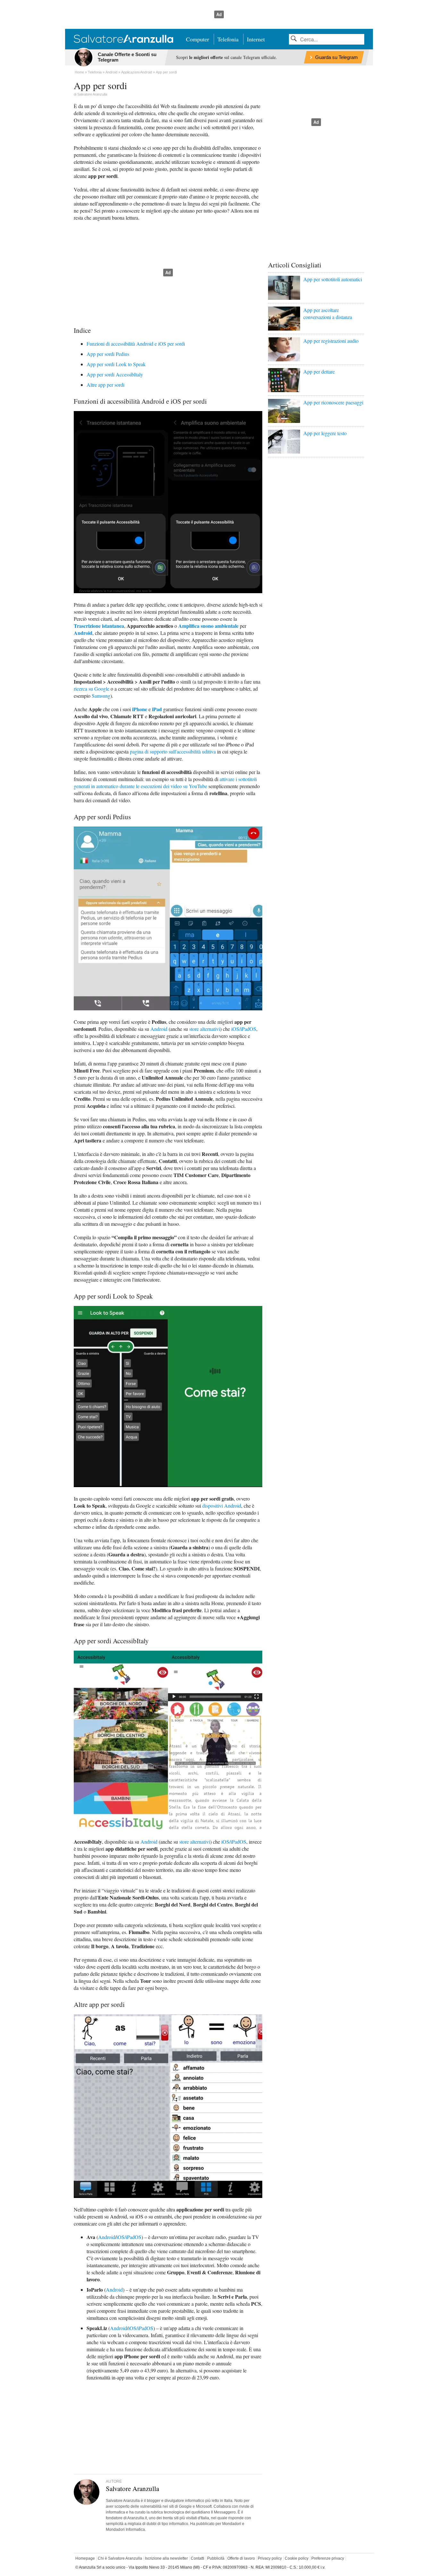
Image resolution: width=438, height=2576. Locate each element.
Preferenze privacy (328, 2558)
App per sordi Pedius (108, 354)
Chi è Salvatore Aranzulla (120, 2558)
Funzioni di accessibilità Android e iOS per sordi (136, 344)
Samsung (101, 696)
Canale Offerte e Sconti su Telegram (127, 57)
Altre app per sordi (105, 385)
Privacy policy (270, 2558)
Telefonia (228, 39)
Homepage (85, 2558)
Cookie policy (297, 2558)
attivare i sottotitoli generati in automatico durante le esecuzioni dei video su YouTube (165, 783)
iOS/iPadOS (244, 1029)
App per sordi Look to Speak (116, 364)
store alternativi (205, 1029)
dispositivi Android (222, 1506)
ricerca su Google (92, 689)
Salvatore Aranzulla (92, 94)
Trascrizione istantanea (99, 626)
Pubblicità (216, 2558)
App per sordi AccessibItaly (115, 374)
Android (83, 633)
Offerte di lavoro (241, 2558)
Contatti (198, 2558)
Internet (256, 39)
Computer (198, 39)
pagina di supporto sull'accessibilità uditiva (173, 751)
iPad (157, 709)
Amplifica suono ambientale (208, 626)
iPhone (140, 709)
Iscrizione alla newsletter (166, 2558)
